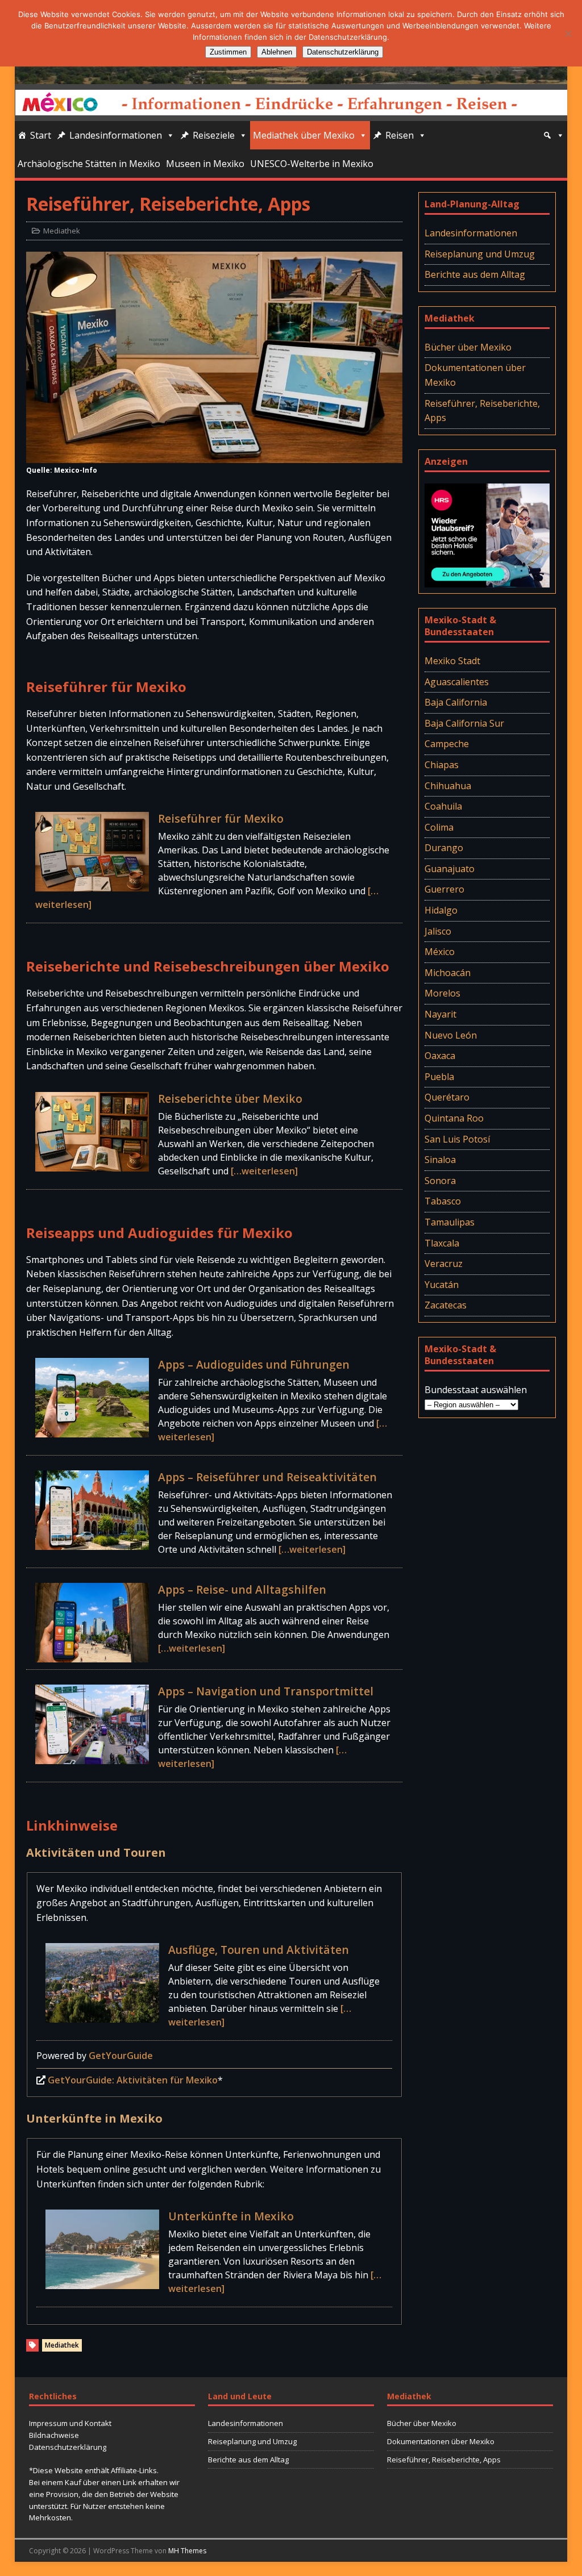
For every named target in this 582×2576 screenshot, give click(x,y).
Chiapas (442, 765)
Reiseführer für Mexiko (221, 818)
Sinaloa (440, 1160)
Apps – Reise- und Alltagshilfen (242, 1589)
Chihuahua (448, 786)
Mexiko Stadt (452, 661)
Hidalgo (441, 910)
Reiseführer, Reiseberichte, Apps (482, 411)
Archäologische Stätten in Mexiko (89, 164)
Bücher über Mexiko (468, 347)
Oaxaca (440, 1056)
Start (41, 135)
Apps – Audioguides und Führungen (254, 1364)
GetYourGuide (121, 2056)
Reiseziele (214, 135)
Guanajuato (450, 869)
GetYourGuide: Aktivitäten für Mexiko (133, 2080)
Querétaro (447, 1097)
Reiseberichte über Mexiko (230, 1099)
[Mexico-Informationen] (291, 77)
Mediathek (62, 231)
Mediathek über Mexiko (304, 135)
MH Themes (187, 2551)
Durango (444, 848)
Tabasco (443, 1201)
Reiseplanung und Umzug (480, 254)
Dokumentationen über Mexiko (475, 375)
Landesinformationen (116, 135)
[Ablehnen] (568, 34)
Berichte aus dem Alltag (475, 274)
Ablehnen (277, 52)
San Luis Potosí (457, 1139)
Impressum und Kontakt (70, 2423)
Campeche (447, 744)
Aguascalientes (457, 682)
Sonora (440, 1181)
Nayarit (440, 1014)
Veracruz (444, 1264)
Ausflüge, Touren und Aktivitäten (259, 1950)
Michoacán (448, 973)
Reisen (400, 135)
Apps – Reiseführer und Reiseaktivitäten (267, 1477)
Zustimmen (228, 52)
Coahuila (443, 806)
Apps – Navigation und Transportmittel (266, 1691)
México (440, 952)
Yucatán (442, 1285)
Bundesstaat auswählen (476, 1390)
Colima (439, 827)
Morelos (442, 993)
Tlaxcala (442, 1243)
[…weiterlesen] (264, 1171)
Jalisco (438, 931)
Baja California (456, 702)
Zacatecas (446, 1305)
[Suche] (554, 135)
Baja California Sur (464, 723)
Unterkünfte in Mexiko (231, 2216)
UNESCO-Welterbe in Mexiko (312, 164)
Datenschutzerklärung (68, 2447)
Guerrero (444, 889)
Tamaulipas (450, 1222)
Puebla (439, 1077)
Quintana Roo (454, 1118)
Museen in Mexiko (205, 164)
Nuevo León (451, 1035)
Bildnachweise (54, 2435)
